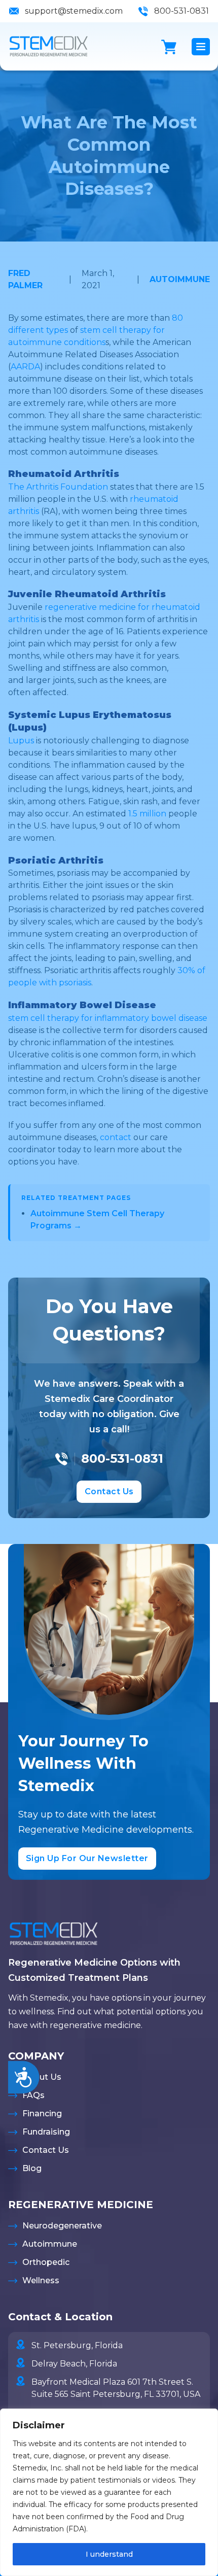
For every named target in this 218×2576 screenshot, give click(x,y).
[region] (109, 2492)
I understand (109, 2554)
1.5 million (147, 814)
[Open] (201, 47)
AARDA (25, 367)
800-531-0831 (181, 11)
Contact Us (109, 1491)
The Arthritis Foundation (58, 487)
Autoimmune (180, 279)
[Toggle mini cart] (169, 47)
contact (116, 1137)
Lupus (21, 741)
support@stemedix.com (74, 11)
